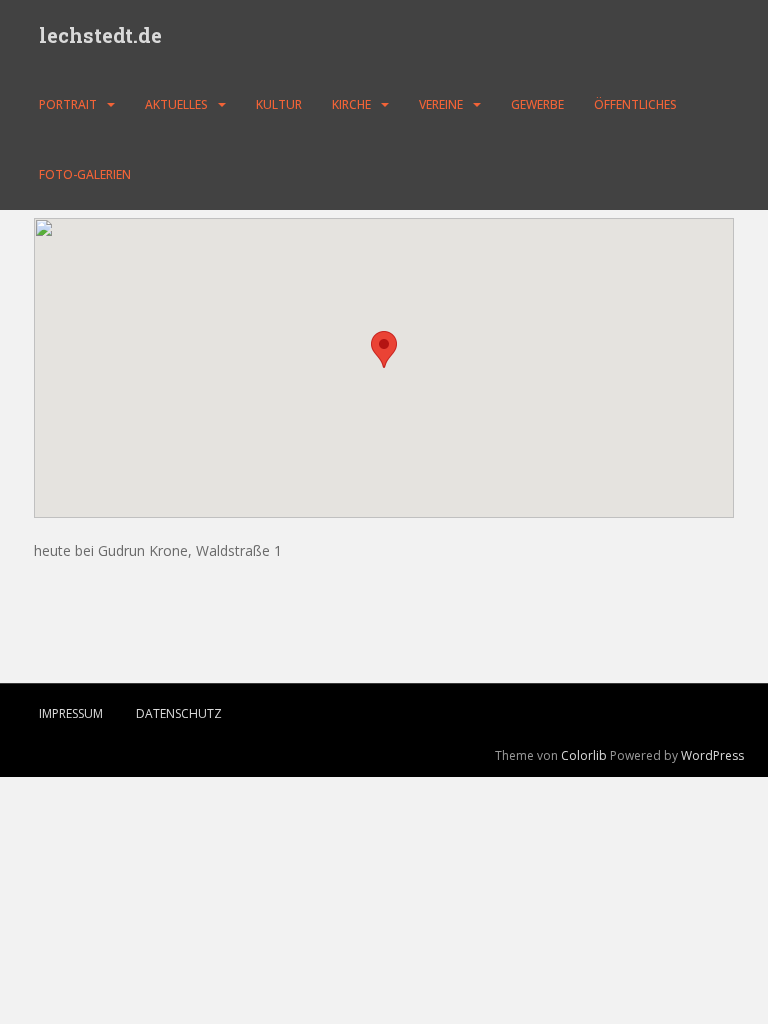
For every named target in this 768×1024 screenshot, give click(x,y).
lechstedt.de (100, 35)
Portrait (68, 104)
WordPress (712, 755)
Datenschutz (179, 713)
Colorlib (584, 755)
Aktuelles (176, 104)
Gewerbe (537, 104)
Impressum (71, 713)
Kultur (279, 104)
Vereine (441, 104)
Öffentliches (635, 104)
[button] (384, 349)
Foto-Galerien (85, 174)
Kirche (351, 104)
